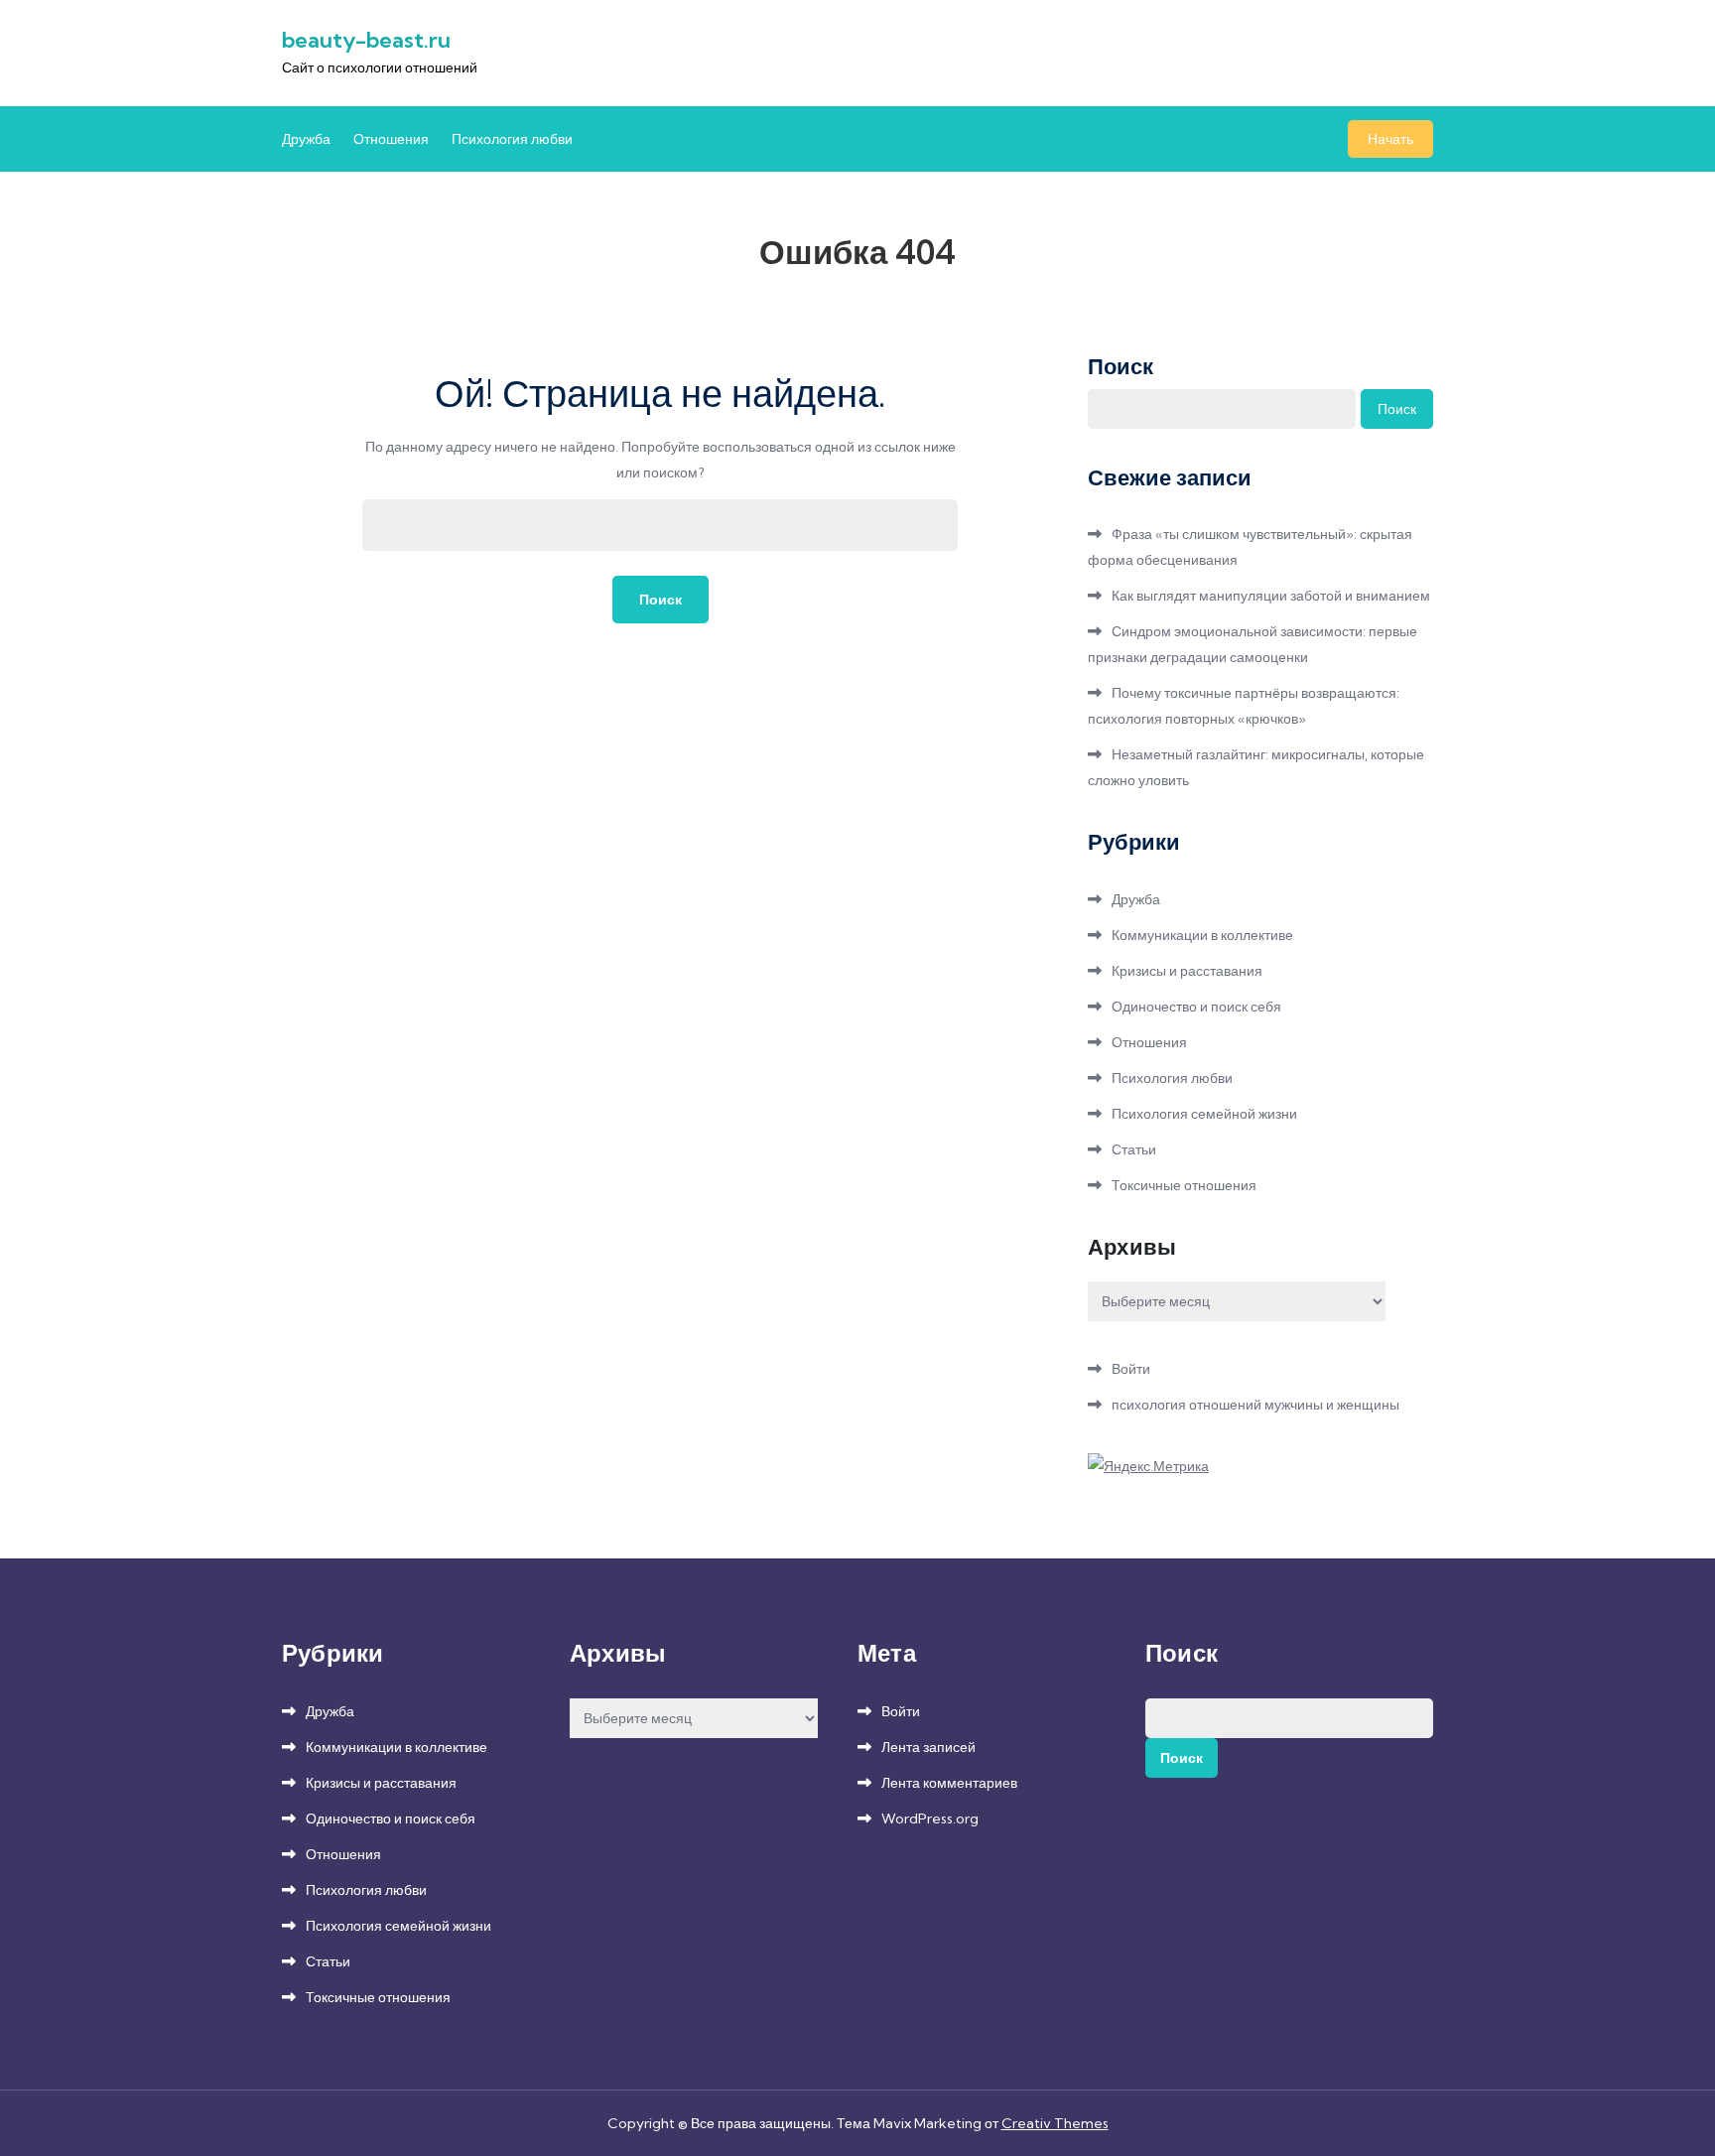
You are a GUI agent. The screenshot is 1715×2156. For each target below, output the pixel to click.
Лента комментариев (949, 1783)
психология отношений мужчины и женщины (1255, 1405)
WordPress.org (930, 1819)
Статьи (1134, 1149)
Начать (1390, 139)
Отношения (391, 139)
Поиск (1121, 366)
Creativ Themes (1055, 2123)
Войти (1131, 1369)
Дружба (306, 139)
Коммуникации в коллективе (1202, 935)
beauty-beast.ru (366, 40)
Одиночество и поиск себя (1196, 1007)
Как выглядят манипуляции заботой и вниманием (1271, 596)
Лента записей (928, 1747)
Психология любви (512, 139)
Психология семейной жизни (1204, 1114)
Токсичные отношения (1184, 1185)
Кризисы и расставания (1187, 971)
